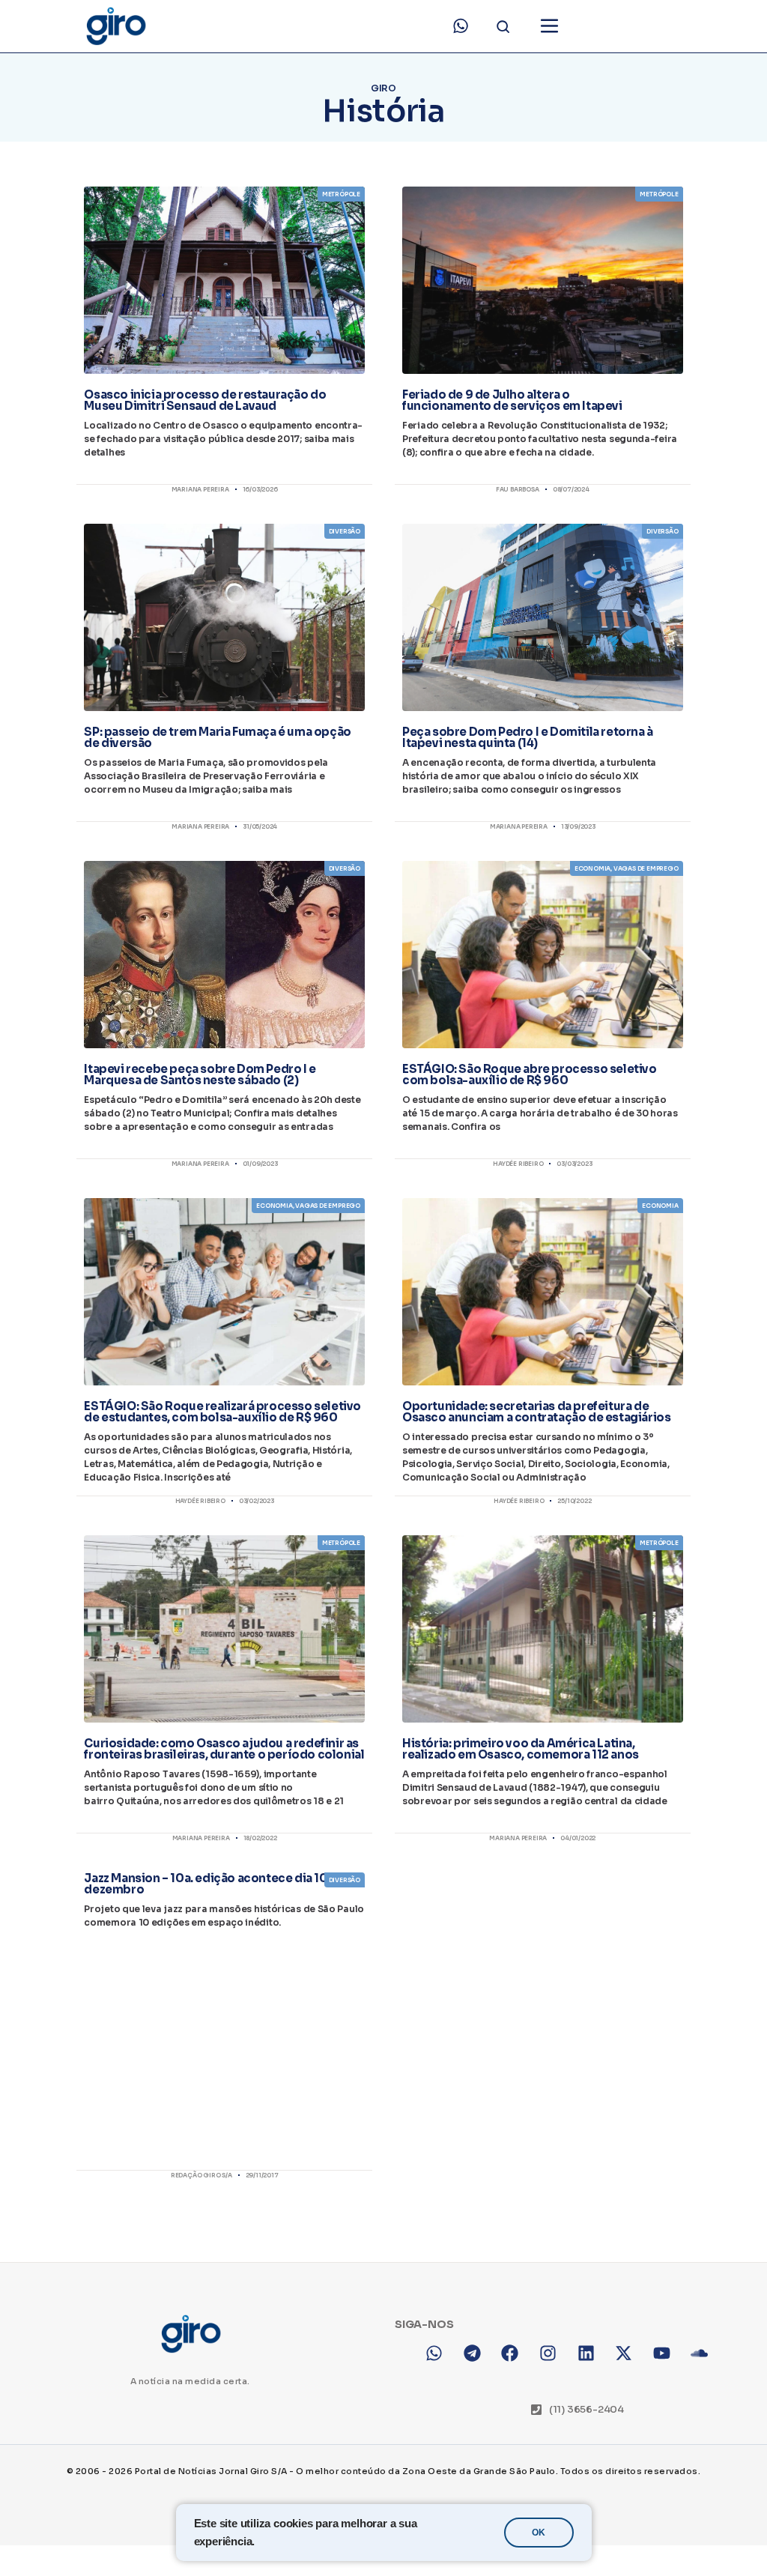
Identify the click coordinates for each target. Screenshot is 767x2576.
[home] (115, 26)
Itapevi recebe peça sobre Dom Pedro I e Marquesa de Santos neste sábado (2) (200, 1074)
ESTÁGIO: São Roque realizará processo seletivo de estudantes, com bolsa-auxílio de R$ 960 (222, 1412)
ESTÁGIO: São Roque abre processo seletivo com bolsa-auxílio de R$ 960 (530, 1074)
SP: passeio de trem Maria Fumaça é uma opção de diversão (217, 737)
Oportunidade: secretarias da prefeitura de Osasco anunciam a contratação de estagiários (536, 1412)
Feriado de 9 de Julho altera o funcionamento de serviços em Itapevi (512, 400)
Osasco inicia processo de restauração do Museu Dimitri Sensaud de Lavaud (205, 400)
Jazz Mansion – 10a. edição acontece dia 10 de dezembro (214, 1884)
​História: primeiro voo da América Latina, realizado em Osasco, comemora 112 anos (521, 1749)
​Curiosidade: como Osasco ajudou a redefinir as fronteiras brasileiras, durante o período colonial (224, 1749)
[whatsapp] (461, 26)
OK (539, 2533)
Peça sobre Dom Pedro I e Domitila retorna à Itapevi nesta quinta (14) (528, 737)
